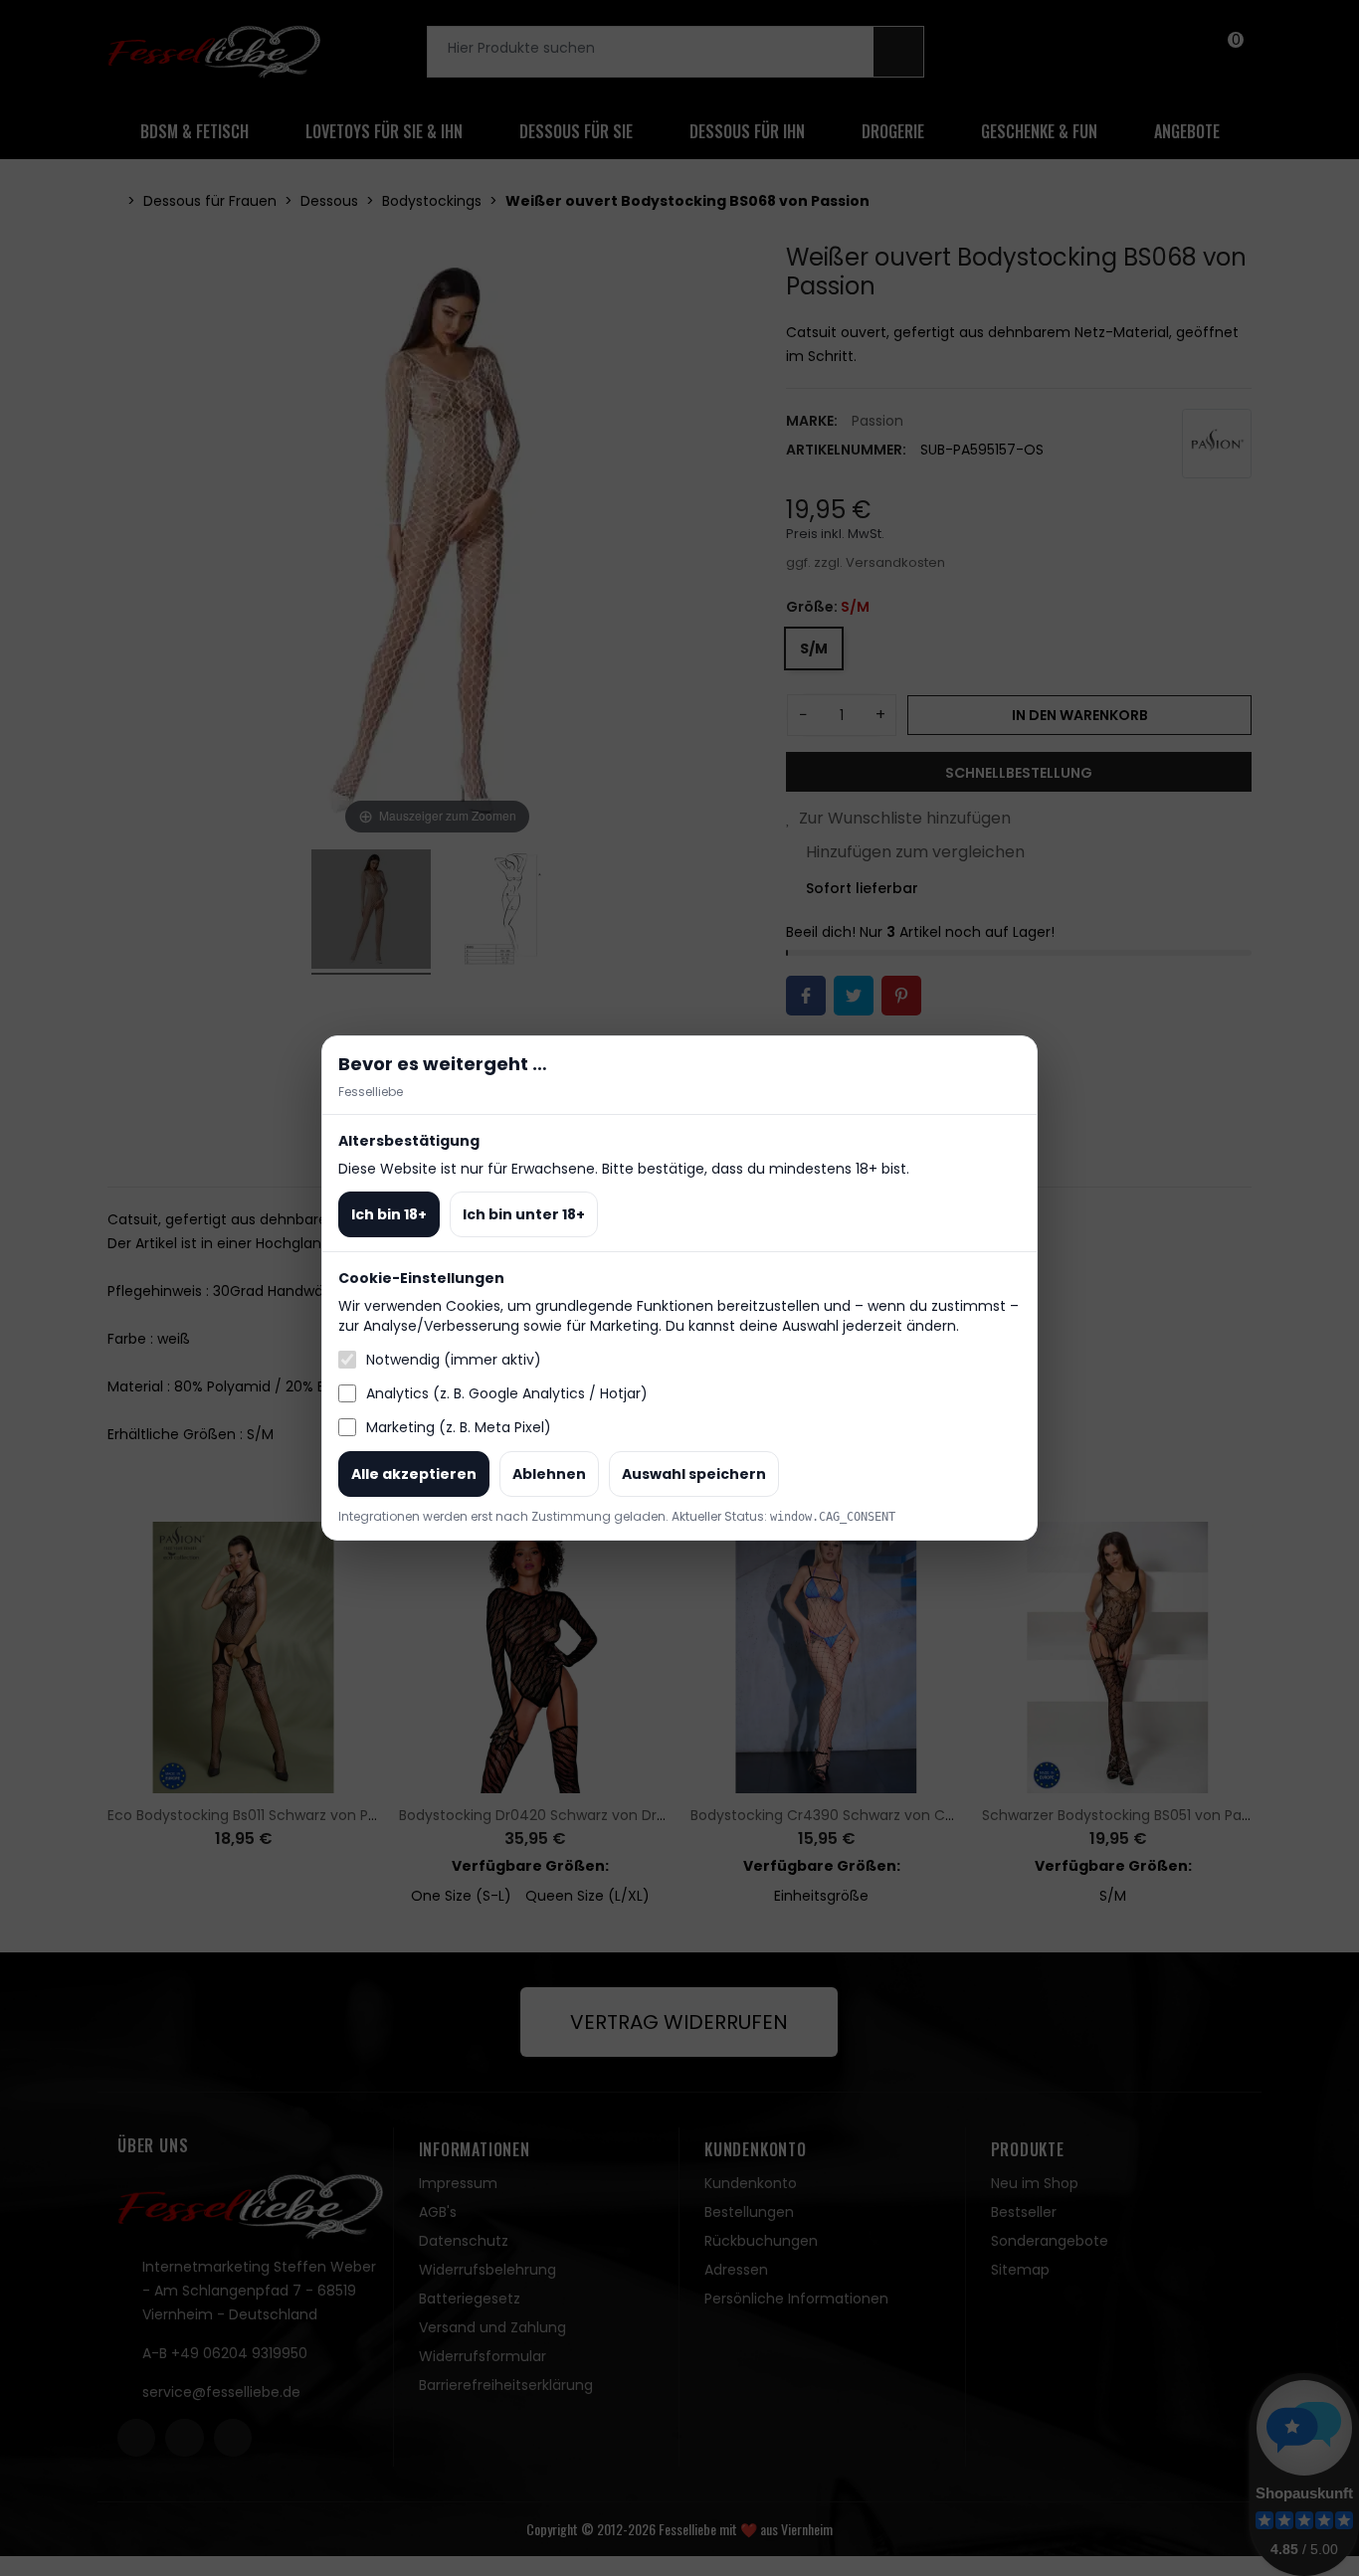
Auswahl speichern (694, 1474)
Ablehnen (549, 1474)
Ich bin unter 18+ (524, 1214)
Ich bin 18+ (389, 1214)
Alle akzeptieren (414, 1474)
